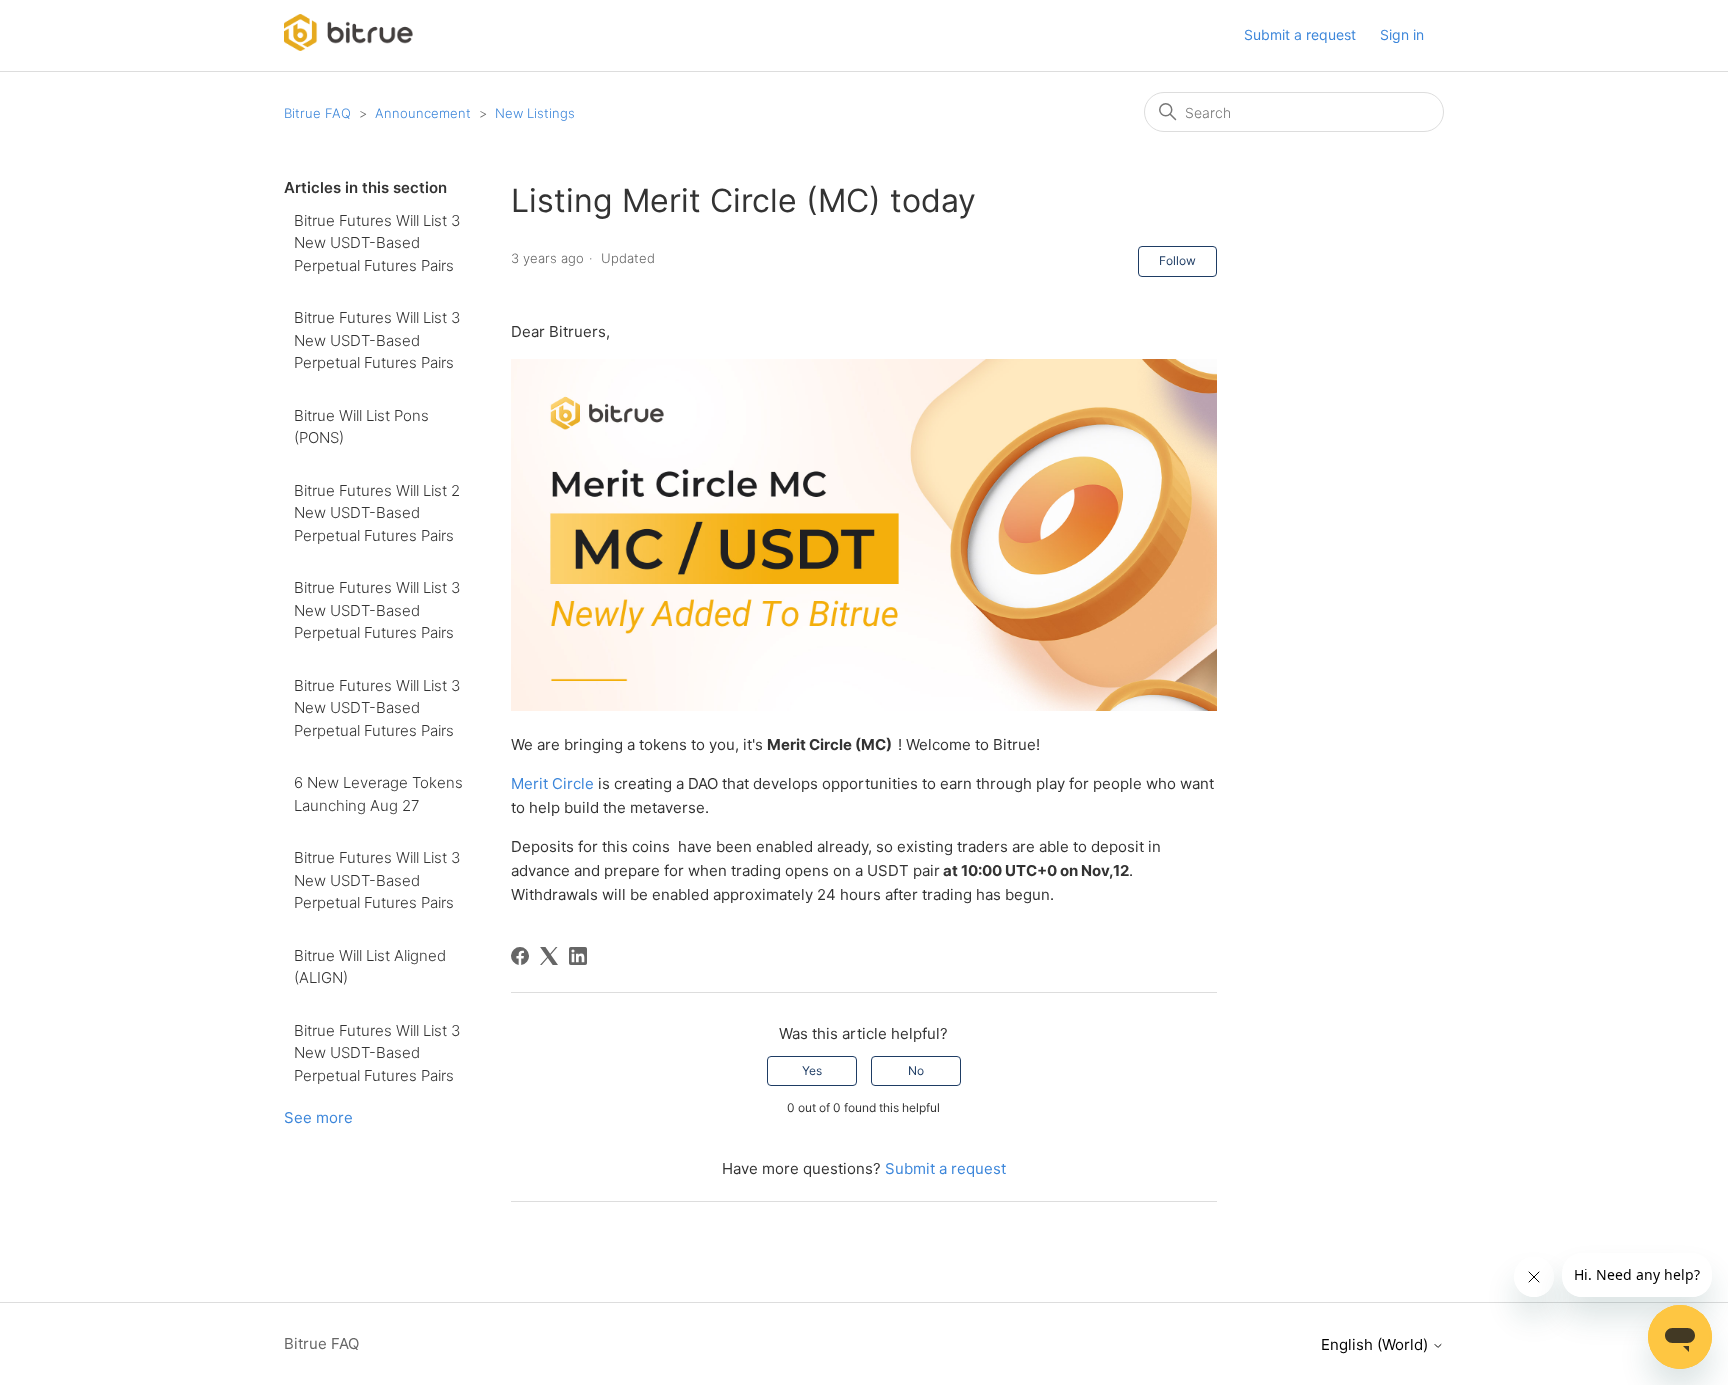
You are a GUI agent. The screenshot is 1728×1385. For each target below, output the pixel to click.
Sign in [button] (1402, 34)
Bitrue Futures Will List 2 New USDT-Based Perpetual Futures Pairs (377, 513)
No (916, 1070)
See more (318, 1117)
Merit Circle (552, 783)
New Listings (535, 113)
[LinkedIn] (578, 956)
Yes (812, 1070)
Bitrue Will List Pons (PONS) (361, 427)
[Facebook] (520, 956)
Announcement (423, 113)
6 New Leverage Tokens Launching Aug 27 (378, 794)
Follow (1177, 260)
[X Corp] (549, 956)
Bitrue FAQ (317, 113)
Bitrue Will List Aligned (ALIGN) (370, 967)
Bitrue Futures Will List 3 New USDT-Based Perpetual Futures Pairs (377, 243)
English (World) (1376, 1344)
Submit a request (1300, 34)
